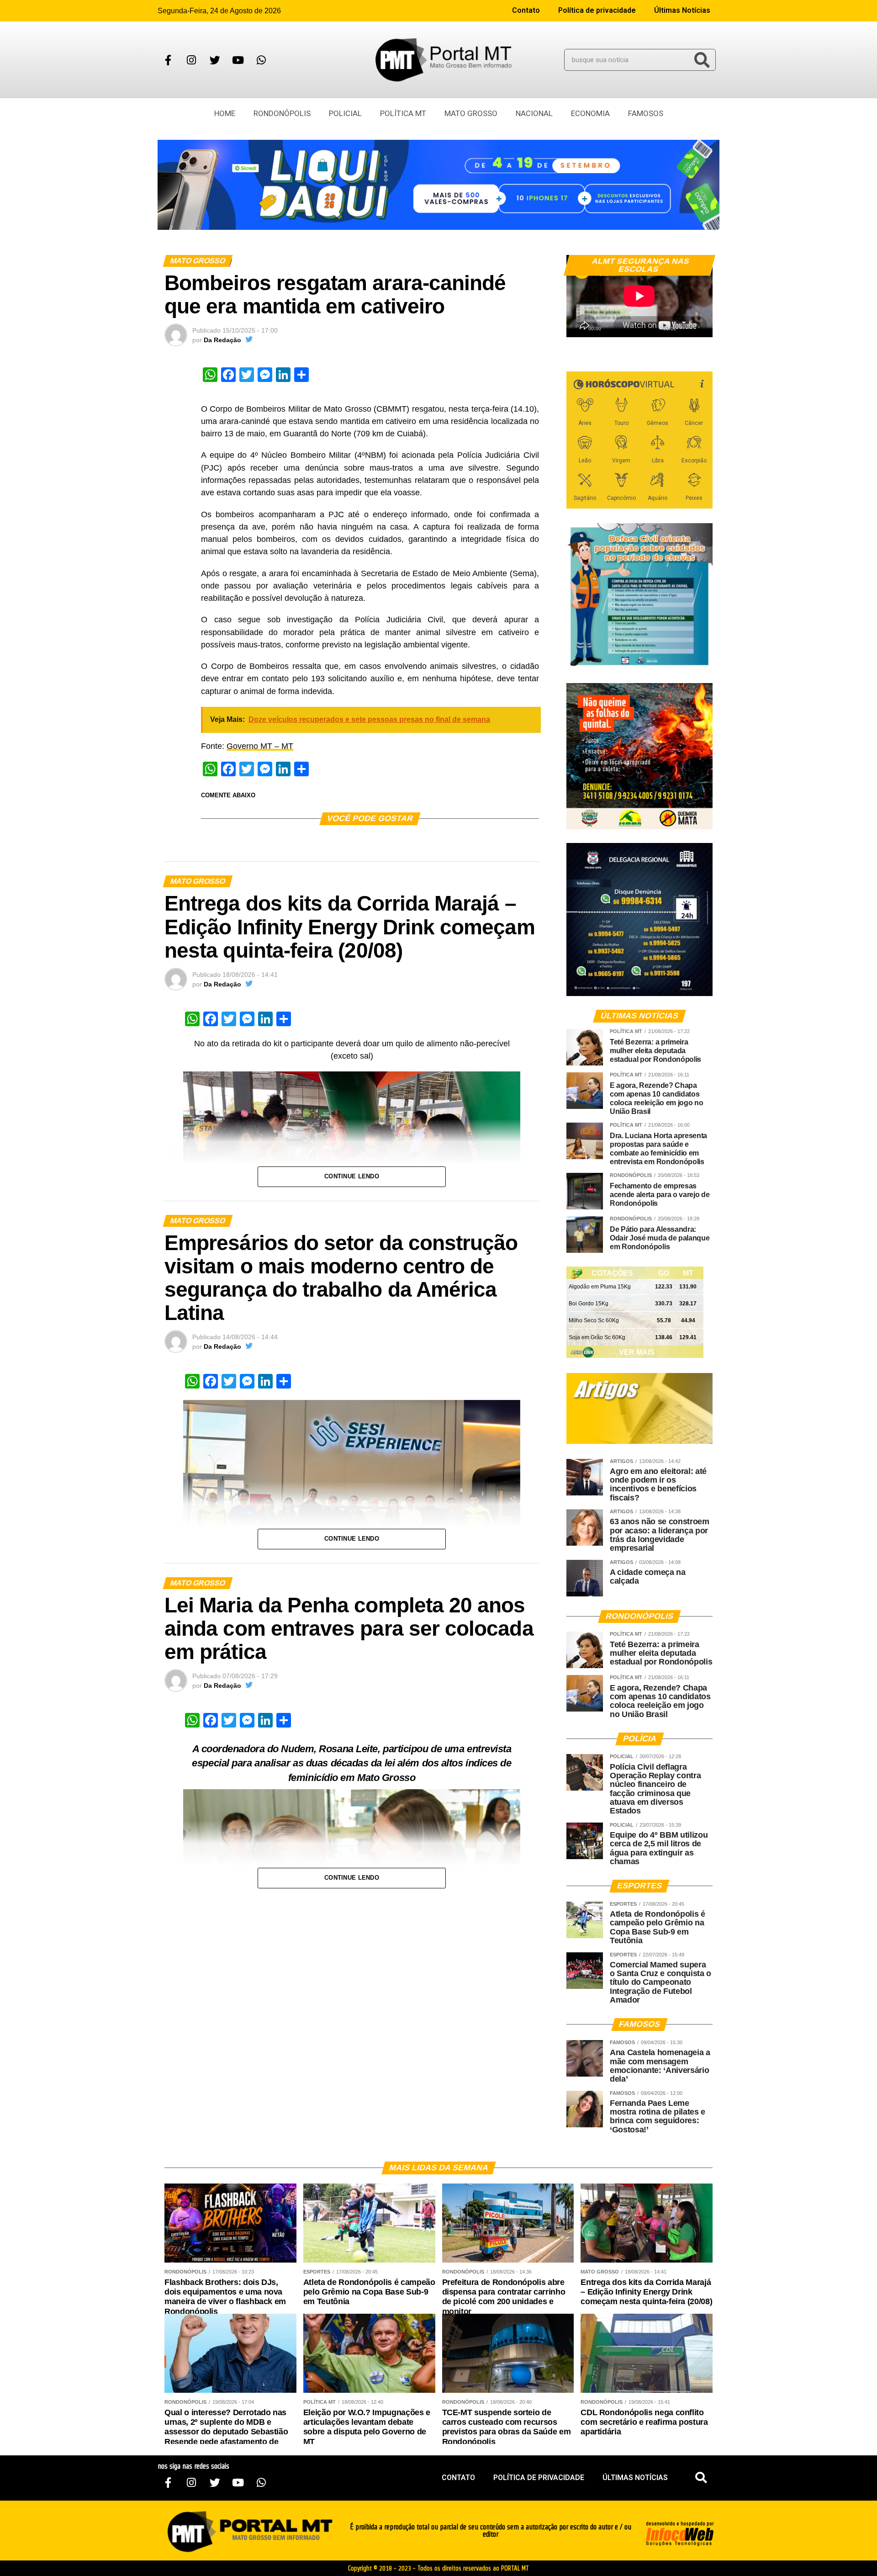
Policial (345, 113)
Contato (526, 10)
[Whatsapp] (261, 60)
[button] (701, 2478)
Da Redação (222, 340)
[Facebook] (168, 60)
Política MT (403, 113)
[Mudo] (684, 326)
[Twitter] (215, 60)
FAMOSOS (646, 113)
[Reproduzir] (578, 326)
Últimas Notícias (682, 10)
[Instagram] (191, 60)
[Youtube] (238, 60)
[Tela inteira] (700, 326)
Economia (590, 113)
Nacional (534, 113)
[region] (438, 185)
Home (225, 113)
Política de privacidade (597, 10)
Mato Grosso (471, 113)
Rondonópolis (282, 113)
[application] (639, 296)
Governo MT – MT (260, 746)
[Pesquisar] (702, 60)
